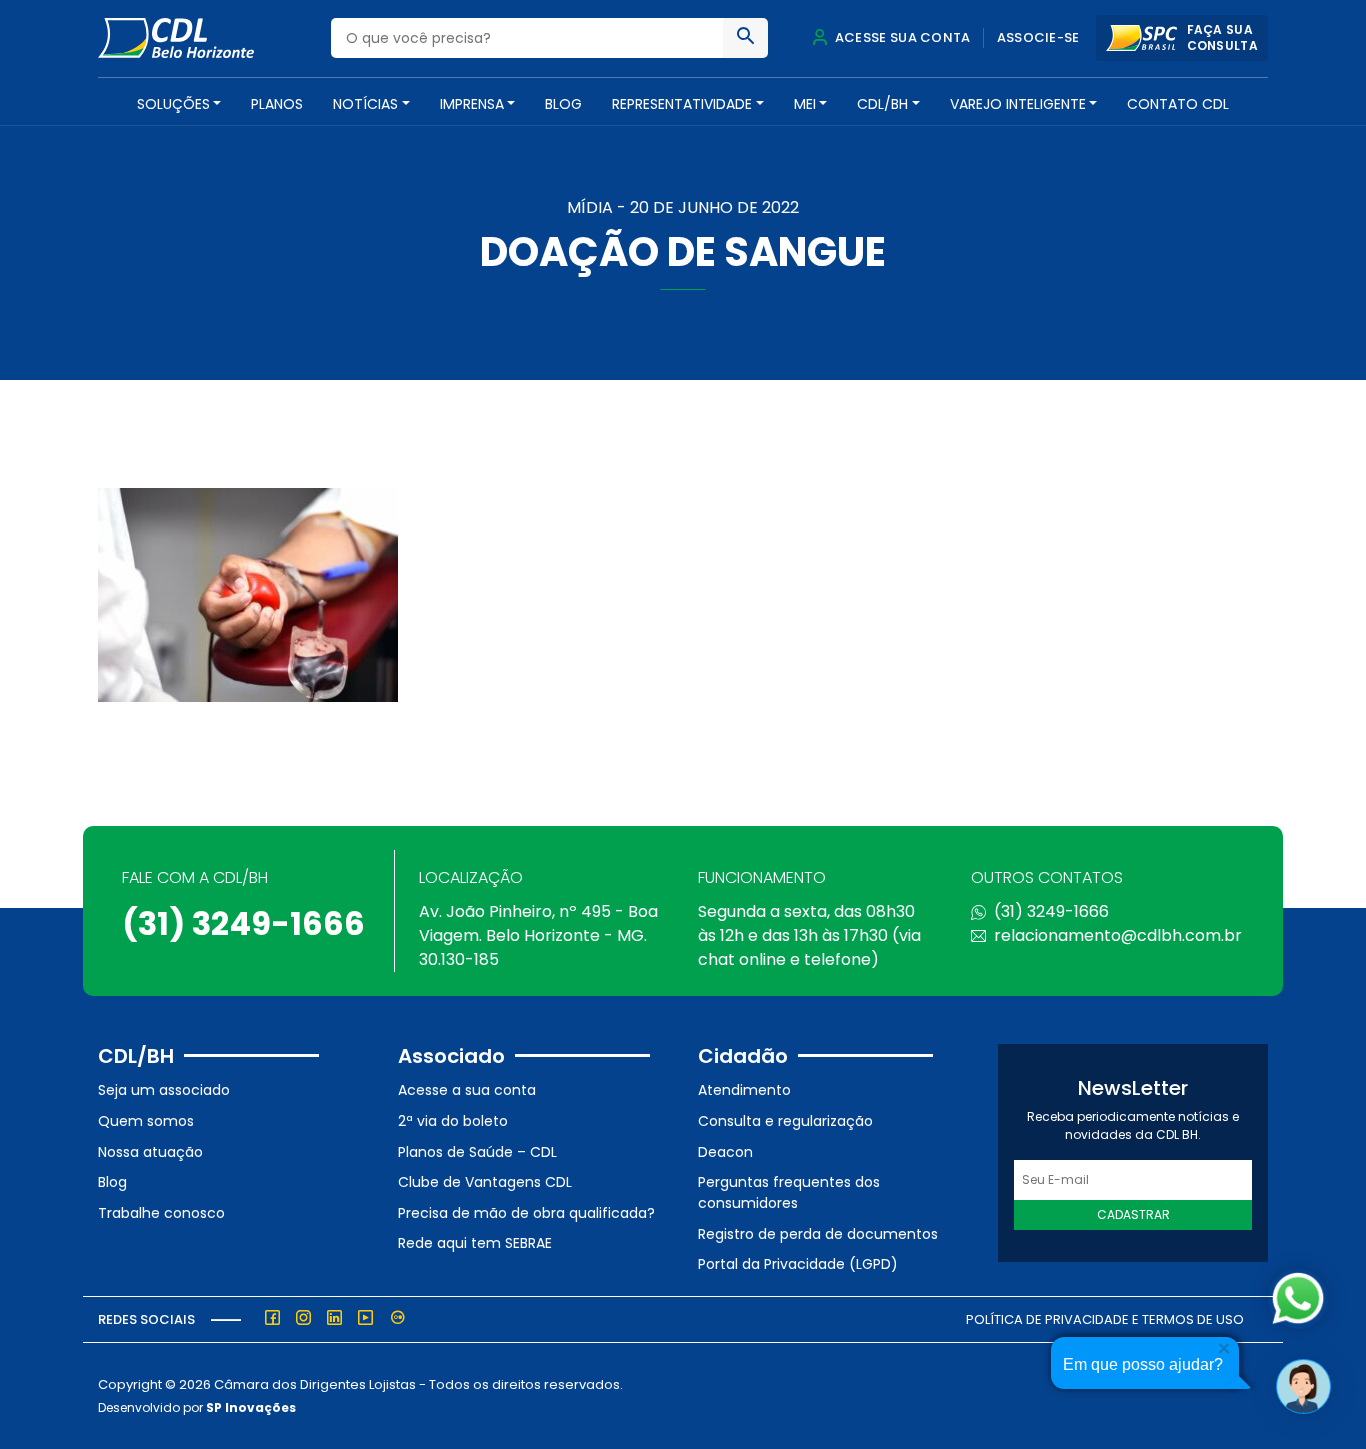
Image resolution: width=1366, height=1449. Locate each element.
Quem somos (146, 1121)
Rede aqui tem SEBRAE (475, 1243)
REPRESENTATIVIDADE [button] (682, 104)
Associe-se (1038, 37)
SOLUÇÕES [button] (173, 104)
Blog (563, 104)
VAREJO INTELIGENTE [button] (1018, 104)
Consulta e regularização (785, 1121)
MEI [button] (805, 104)
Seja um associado (164, 1090)
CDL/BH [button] (882, 104)
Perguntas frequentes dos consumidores (789, 1192)
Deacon (725, 1152)
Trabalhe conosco (161, 1213)
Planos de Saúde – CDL (477, 1152)
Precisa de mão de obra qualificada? (526, 1213)
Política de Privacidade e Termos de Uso (1105, 1319)
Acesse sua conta (901, 37)
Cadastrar (1133, 1214)
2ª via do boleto (453, 1121)
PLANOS (277, 104)
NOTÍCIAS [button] (365, 104)
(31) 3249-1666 (243, 923)
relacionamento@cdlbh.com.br (1118, 935)
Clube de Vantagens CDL (485, 1182)
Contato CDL (1178, 104)
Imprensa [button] (472, 104)
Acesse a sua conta (467, 1090)
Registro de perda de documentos (818, 1234)
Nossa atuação (150, 1152)
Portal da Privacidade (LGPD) (798, 1264)
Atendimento (744, 1090)
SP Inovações (251, 1407)
